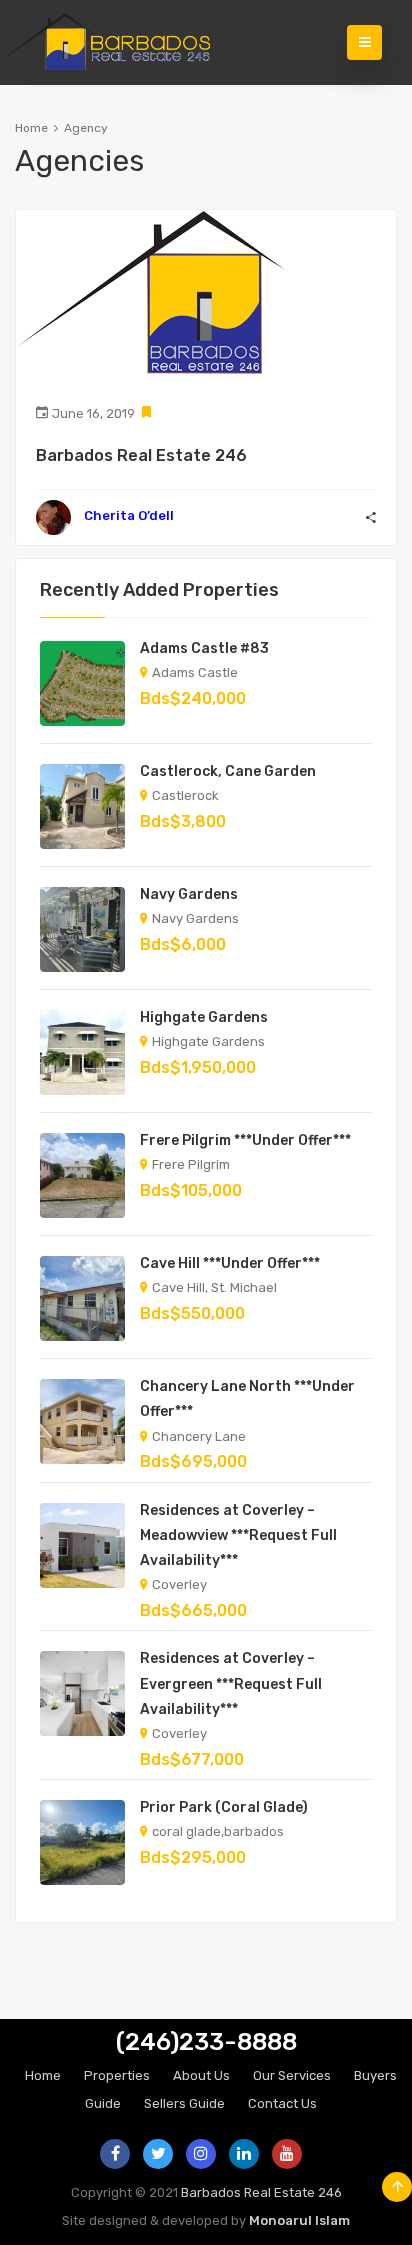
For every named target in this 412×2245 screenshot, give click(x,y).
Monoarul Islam (299, 2220)
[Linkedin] (244, 2154)
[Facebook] (115, 2154)
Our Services (292, 2075)
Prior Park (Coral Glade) (224, 1807)
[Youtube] (287, 2154)
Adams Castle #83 (204, 648)
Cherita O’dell (129, 515)
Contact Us (282, 2103)
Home (31, 128)
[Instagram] (201, 2154)
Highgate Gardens (204, 1017)
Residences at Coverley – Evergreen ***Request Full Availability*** (231, 1683)
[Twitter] (158, 2154)
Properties (117, 2075)
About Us (201, 2075)
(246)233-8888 (206, 2042)
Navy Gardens (189, 894)
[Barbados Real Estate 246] (120, 42)
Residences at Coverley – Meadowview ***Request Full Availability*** (238, 1535)
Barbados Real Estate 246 (141, 455)
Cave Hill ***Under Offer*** (230, 1263)
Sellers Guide (184, 2103)
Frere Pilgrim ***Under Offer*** (245, 1140)
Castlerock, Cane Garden (228, 771)
